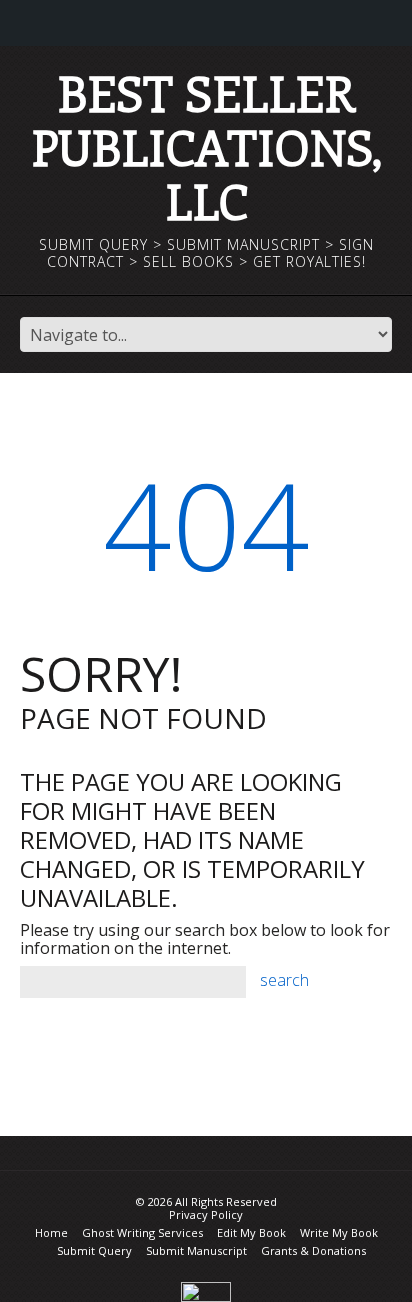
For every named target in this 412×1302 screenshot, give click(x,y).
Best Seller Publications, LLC (206, 146)
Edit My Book (251, 1232)
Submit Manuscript (196, 1250)
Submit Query (94, 1250)
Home (51, 1232)
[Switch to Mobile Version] (206, 1291)
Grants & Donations (313, 1250)
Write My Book (339, 1232)
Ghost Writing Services (142, 1232)
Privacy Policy (206, 1214)
